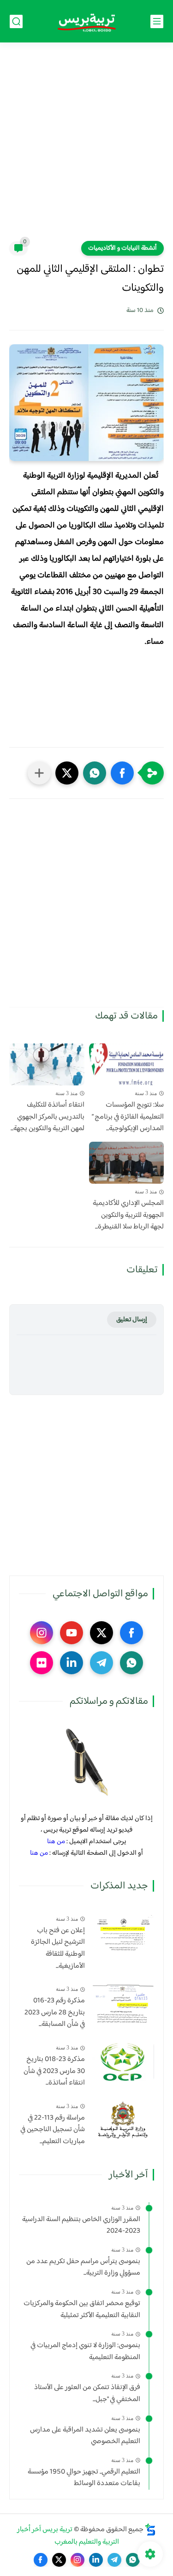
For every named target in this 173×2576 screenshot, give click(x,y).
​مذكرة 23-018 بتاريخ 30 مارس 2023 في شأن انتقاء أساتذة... (54, 2071)
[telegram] (101, 1663)
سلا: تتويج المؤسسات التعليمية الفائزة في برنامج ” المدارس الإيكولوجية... (128, 1117)
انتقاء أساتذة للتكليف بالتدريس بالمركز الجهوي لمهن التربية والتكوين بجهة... (48, 1117)
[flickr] (42, 1663)
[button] (122, 773)
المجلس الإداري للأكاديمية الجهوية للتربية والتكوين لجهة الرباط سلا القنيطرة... (128, 1215)
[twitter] (101, 1633)
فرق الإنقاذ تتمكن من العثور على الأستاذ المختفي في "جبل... (87, 2393)
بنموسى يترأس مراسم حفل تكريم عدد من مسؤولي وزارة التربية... (83, 2267)
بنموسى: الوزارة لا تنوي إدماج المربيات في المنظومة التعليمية (85, 2351)
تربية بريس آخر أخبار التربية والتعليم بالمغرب (68, 2536)
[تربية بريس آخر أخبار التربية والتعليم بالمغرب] (87, 21)
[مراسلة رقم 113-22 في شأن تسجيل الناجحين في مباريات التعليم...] (123, 2120)
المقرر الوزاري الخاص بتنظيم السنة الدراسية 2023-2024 (81, 2226)
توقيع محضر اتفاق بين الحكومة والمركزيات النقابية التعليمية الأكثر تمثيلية (82, 2309)
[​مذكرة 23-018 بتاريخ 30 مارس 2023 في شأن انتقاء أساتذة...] (123, 2062)
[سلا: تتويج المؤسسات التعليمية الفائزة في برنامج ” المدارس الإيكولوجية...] (127, 1064)
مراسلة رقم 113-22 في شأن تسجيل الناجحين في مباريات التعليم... (53, 2130)
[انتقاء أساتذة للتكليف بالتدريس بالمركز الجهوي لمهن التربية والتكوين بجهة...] (47, 1064)
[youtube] (72, 1633)
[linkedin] (72, 1663)
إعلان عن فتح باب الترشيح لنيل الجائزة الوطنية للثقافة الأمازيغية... (58, 1948)
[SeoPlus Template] (150, 2530)
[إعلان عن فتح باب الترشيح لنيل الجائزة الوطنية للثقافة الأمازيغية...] (123, 1933)
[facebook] (131, 1633)
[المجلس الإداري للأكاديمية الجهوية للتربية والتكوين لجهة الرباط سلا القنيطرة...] (127, 1163)
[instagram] (42, 1633)
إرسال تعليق (132, 1320)
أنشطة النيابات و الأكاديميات (122, 248)
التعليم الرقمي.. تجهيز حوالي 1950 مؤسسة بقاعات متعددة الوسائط (84, 2478)
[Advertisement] (86, 147)
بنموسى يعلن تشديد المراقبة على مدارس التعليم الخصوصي (85, 2436)
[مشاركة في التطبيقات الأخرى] (39, 773)
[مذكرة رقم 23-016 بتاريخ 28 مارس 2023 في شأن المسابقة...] (123, 2003)
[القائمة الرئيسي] (157, 21)
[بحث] (16, 21)
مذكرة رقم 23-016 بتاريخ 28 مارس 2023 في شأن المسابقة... (55, 2013)
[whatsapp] (131, 1663)
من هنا (56, 1842)
